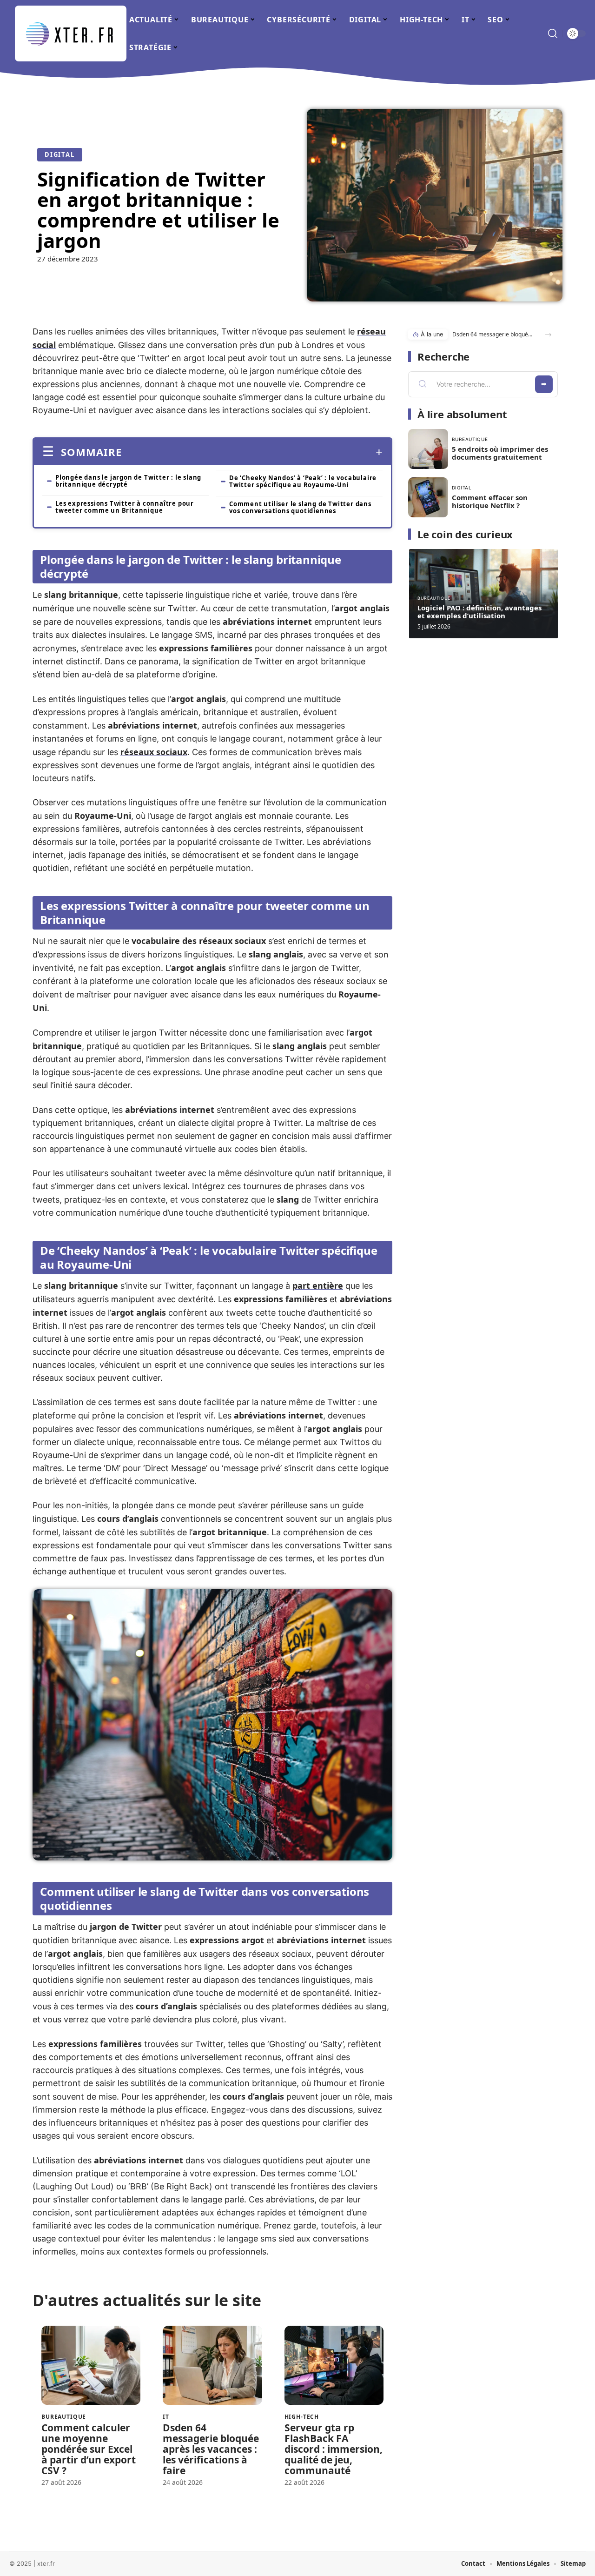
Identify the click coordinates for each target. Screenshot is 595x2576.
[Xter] (71, 33)
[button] (548, 335)
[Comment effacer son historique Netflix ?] (428, 497)
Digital (60, 154)
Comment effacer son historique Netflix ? (490, 501)
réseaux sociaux (154, 752)
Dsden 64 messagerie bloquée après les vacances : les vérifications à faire (211, 2449)
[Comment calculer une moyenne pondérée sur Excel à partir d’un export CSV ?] (91, 2365)
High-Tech (302, 2417)
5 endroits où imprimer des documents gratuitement (500, 453)
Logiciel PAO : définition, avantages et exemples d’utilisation (479, 612)
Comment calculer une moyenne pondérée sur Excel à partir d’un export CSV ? (89, 2449)
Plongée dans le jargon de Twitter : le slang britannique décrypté (128, 481)
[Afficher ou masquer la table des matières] (252, 452)
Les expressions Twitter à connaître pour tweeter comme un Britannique (125, 507)
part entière (318, 1285)
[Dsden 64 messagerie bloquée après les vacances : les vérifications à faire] (212, 2365)
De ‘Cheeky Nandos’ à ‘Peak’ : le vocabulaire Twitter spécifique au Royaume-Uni (303, 481)
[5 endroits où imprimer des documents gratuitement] (428, 449)
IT (166, 2417)
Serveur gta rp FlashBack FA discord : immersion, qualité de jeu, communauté (334, 2449)
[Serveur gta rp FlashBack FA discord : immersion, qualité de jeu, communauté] (334, 2365)
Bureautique (64, 2417)
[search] (553, 33)
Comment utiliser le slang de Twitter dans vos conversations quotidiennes (300, 507)
